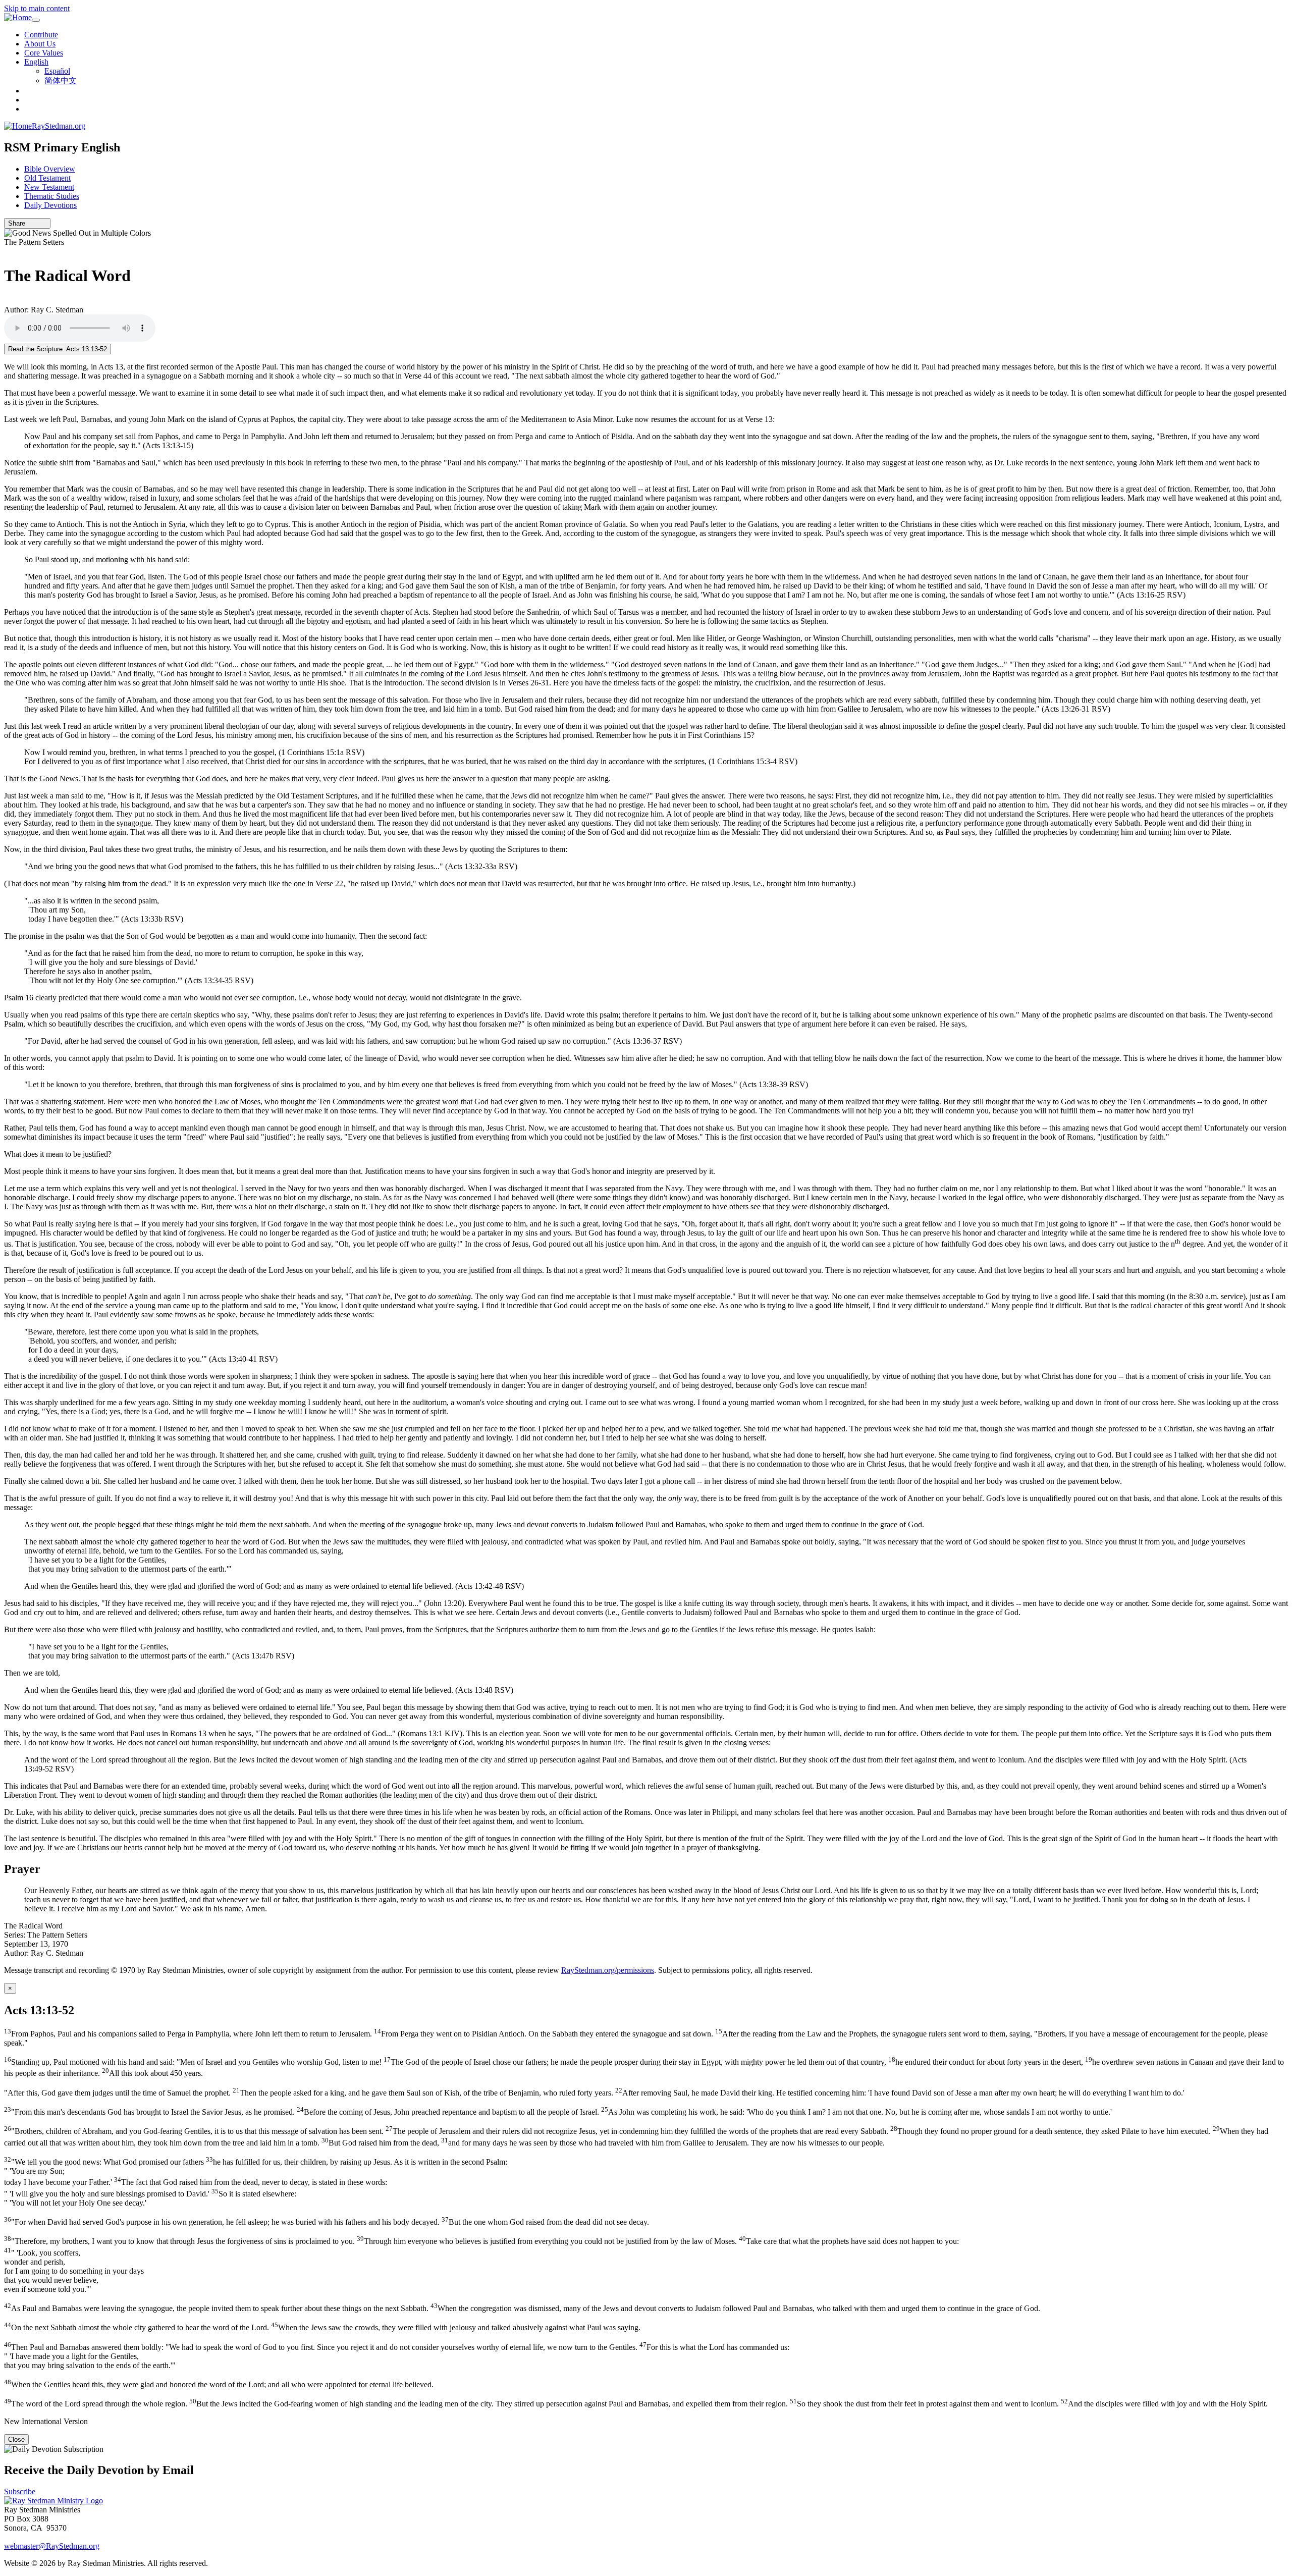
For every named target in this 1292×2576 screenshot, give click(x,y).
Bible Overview (50, 169)
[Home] (18, 18)
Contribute (41, 35)
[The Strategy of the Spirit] (7, 251)
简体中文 (61, 80)
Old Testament (47, 178)
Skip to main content (37, 8)
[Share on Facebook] (44, 223)
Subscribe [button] (20, 2491)
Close (16, 2439)
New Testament (49, 187)
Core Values (44, 53)
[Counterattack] (7, 301)
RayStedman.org (59, 126)
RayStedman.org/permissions (608, 1970)
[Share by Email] (30, 223)
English (36, 62)
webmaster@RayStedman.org (52, 2546)
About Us (40, 44)
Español (57, 71)
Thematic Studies (52, 196)
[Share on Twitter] (37, 223)
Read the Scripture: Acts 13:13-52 (58, 349)
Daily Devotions (50, 205)
